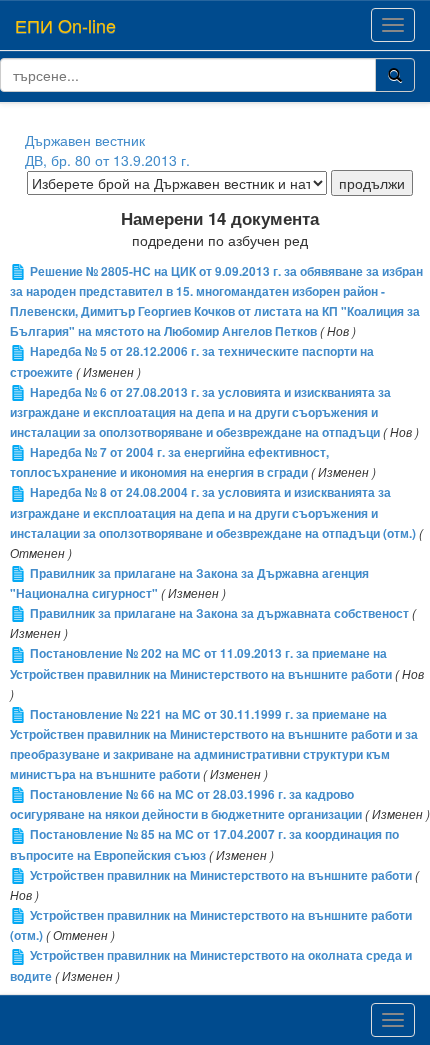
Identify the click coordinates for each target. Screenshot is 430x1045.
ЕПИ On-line (65, 25)
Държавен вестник (85, 140)
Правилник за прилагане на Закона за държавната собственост (219, 613)
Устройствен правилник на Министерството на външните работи (221, 875)
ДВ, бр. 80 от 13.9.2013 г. (107, 160)
